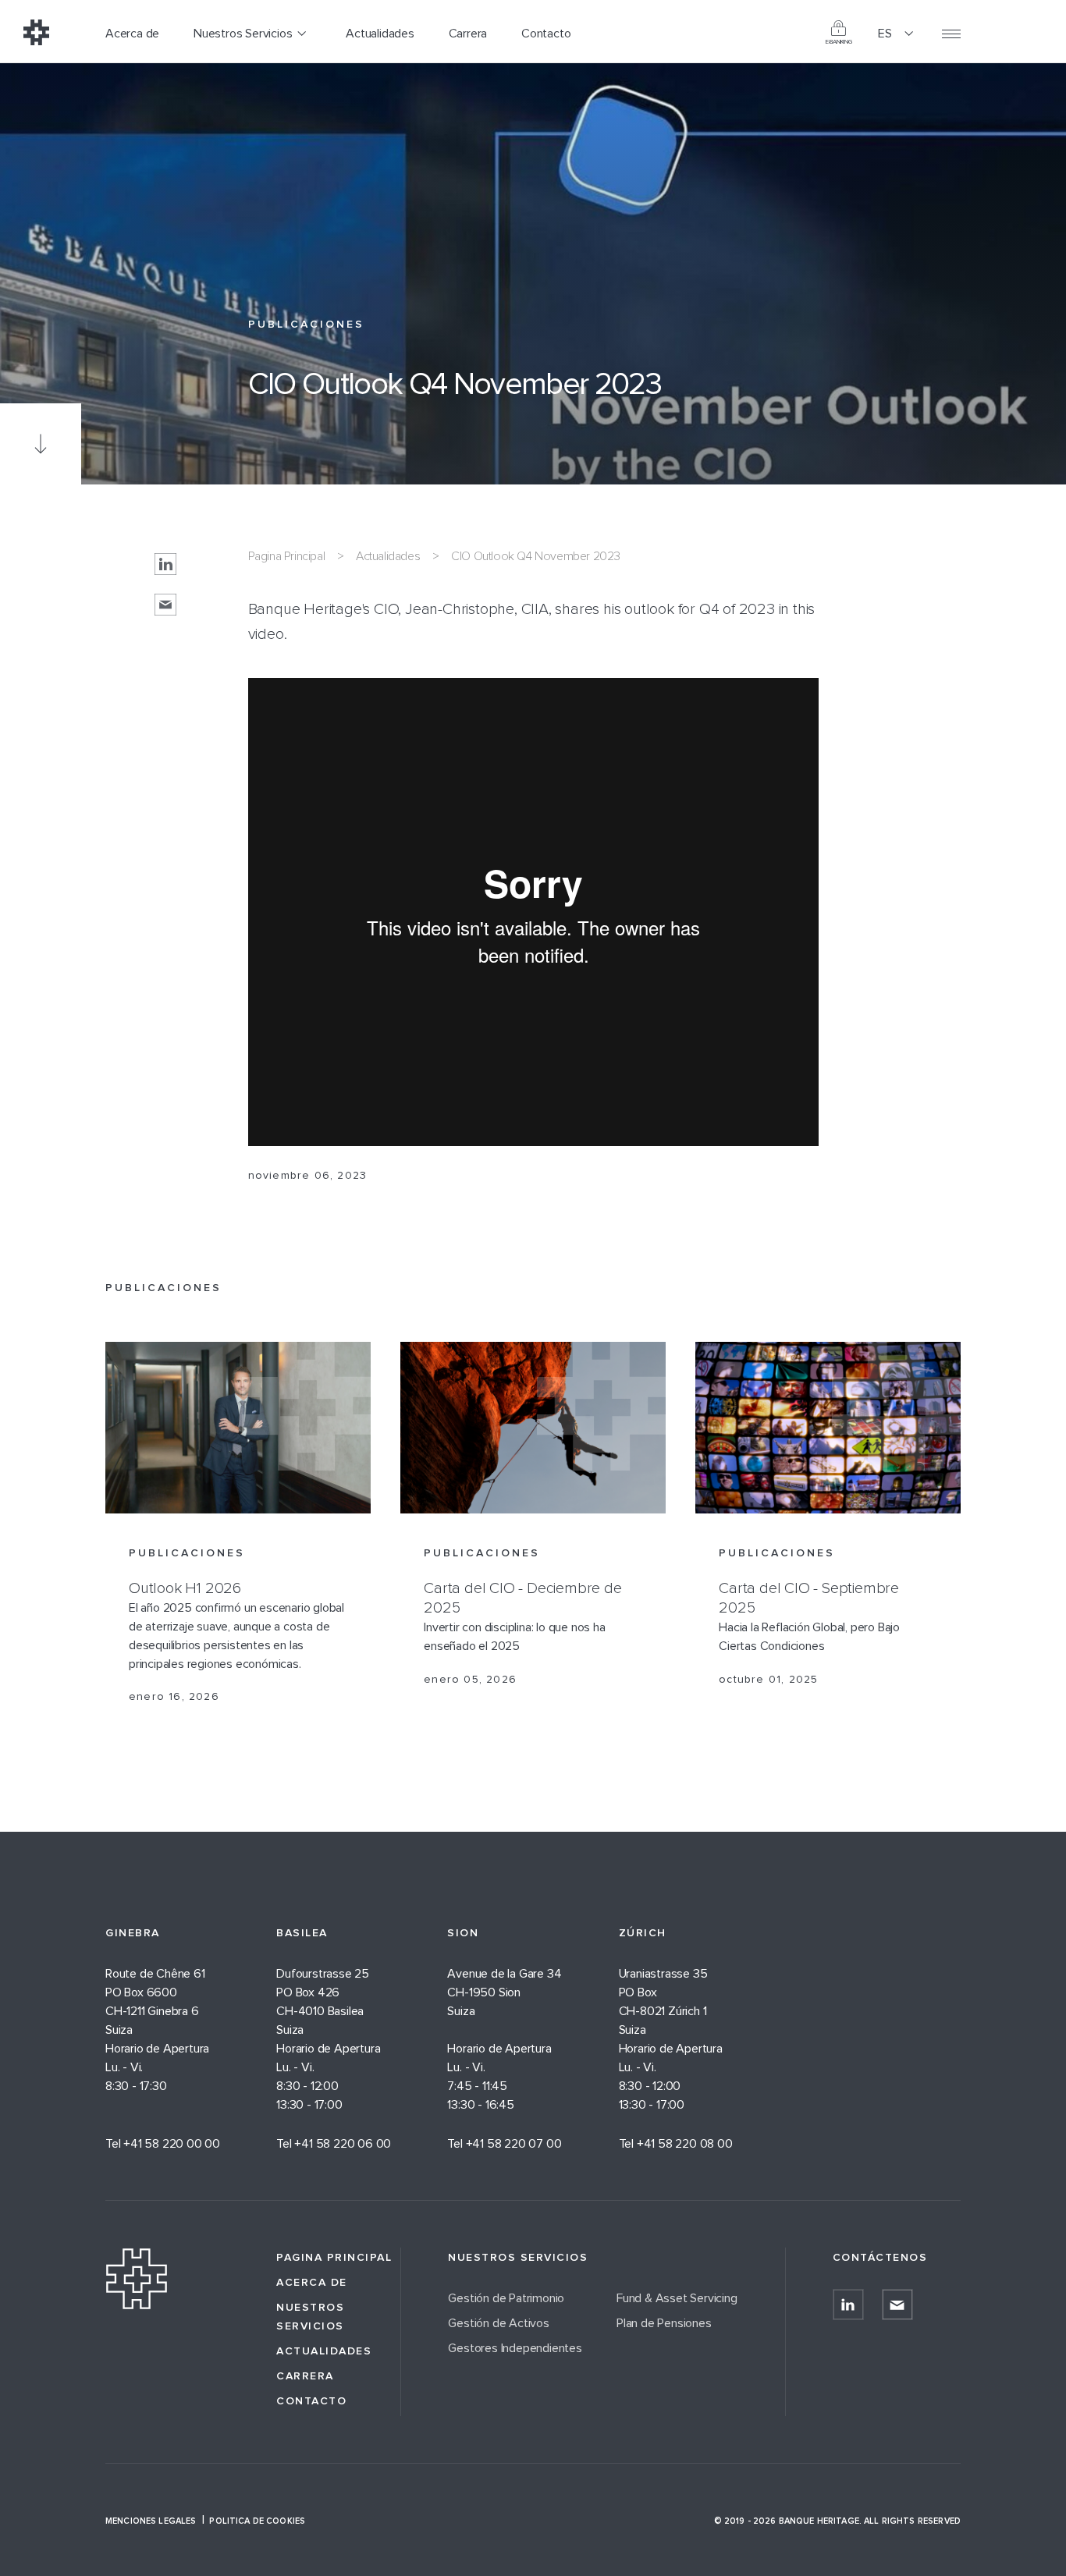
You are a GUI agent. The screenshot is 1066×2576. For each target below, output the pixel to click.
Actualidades (388, 556)
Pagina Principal (287, 556)
